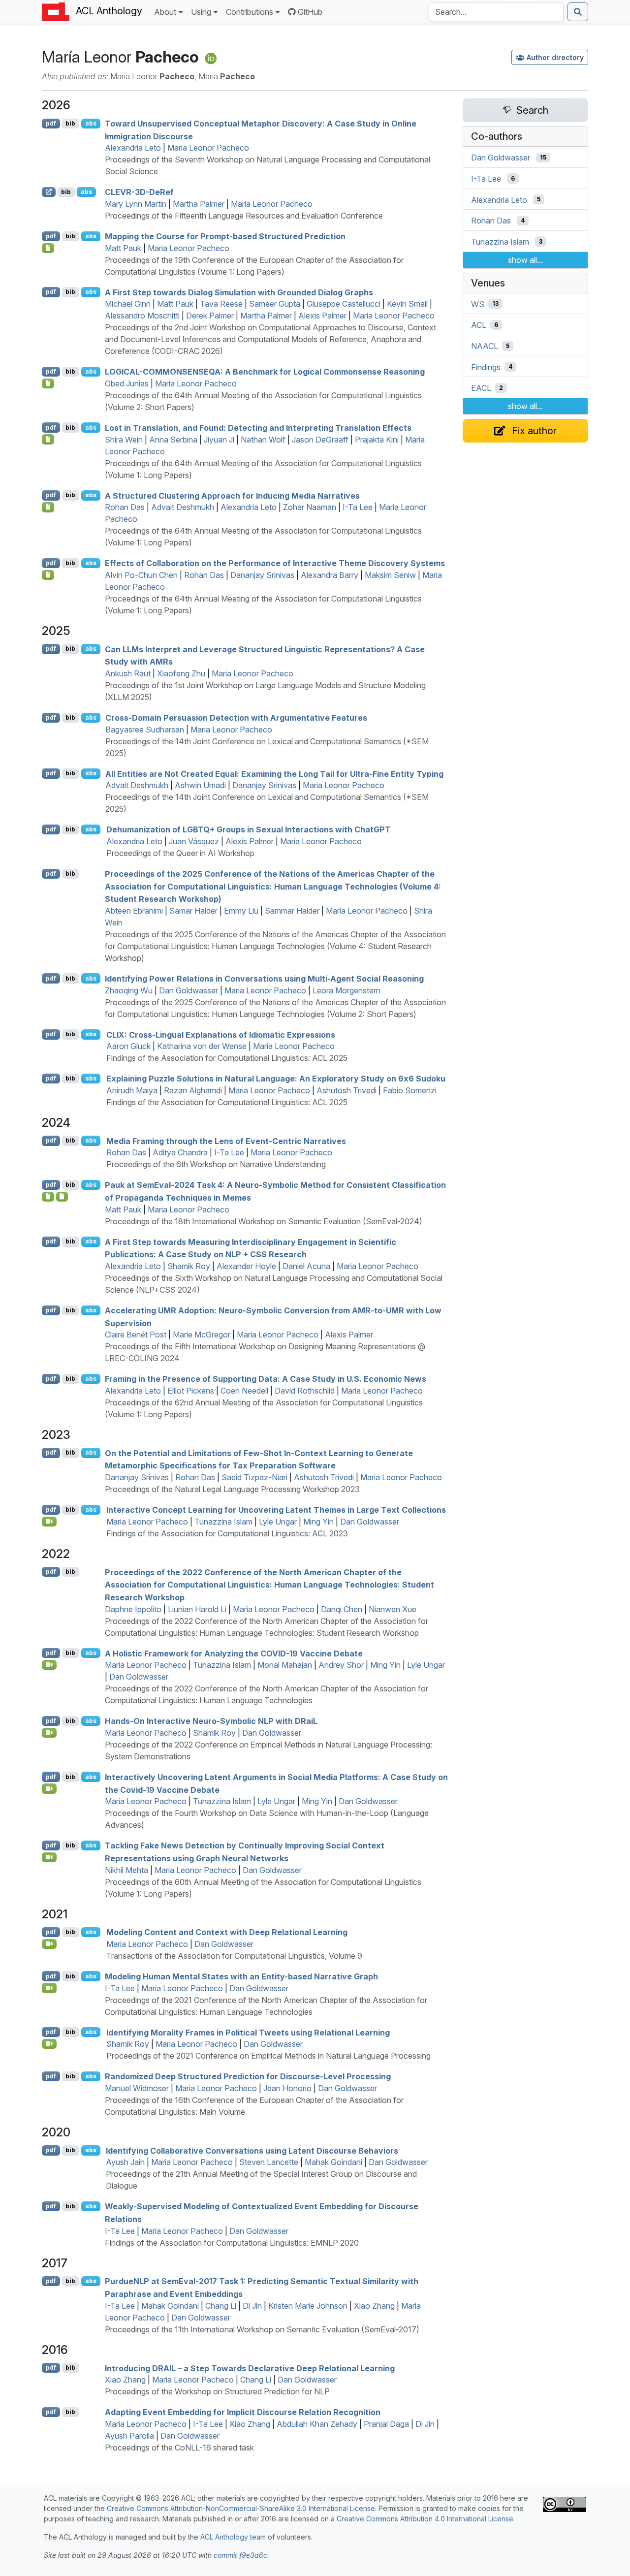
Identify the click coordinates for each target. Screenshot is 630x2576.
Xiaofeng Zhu (181, 673)
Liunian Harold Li (197, 1609)
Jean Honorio (287, 2088)
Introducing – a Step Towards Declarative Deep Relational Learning (250, 2368)
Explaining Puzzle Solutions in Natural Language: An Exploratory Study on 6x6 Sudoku (276, 1079)
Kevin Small (407, 304)
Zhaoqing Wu (129, 990)
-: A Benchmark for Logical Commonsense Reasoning (265, 372)
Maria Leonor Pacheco (208, 148)
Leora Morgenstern (346, 990)
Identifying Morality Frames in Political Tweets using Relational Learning (248, 2032)
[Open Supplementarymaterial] (48, 1197)
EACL (481, 388)
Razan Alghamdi (193, 1090)
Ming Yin (318, 1522)
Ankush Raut (128, 673)
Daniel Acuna (306, 1266)
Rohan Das (125, 507)
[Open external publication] (49, 192)
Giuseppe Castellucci (344, 304)
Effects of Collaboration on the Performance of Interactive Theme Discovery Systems (275, 563)
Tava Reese (221, 304)
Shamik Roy (189, 1266)
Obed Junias (127, 383)
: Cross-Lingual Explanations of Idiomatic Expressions (221, 1034)
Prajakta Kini (377, 440)
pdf (51, 123)
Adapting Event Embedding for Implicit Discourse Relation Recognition (243, 2412)
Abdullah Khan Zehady (317, 2424)
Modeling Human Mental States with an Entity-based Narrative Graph (241, 1976)
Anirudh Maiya (132, 1090)
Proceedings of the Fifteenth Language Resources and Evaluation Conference (244, 216)
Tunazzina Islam (223, 1522)
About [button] (165, 12)
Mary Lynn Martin (136, 204)
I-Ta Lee (358, 507)
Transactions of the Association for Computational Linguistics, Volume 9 (234, 1956)
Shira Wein (124, 440)
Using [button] (201, 12)
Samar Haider (193, 911)
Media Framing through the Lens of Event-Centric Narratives (226, 1141)
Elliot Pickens (191, 1391)
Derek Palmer (210, 316)
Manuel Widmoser (137, 2088)
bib (70, 123)
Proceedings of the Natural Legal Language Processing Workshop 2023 (232, 1489)
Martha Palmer (199, 204)
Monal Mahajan (285, 1665)
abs (91, 123)
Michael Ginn (128, 304)
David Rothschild (305, 1391)
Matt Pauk (123, 248)
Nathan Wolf (263, 440)
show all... (525, 260)
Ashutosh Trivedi (346, 1090)
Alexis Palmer (322, 316)
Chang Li (221, 2306)
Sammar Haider (292, 911)
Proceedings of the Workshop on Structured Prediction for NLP (217, 2391)
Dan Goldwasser (189, 990)
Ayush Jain (125, 2162)
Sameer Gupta (275, 304)
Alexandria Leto (133, 148)
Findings (486, 367)
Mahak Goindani (333, 2162)
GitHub (310, 12)
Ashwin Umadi (200, 785)
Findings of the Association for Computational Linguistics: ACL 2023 (227, 1533)
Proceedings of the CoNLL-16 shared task (179, 2448)
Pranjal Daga (386, 2424)
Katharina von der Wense (202, 1046)
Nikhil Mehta (126, 1870)
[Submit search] (578, 12)
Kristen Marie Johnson (308, 2306)
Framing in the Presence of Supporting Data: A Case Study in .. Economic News (266, 1379)
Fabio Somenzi (410, 1090)
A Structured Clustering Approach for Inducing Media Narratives (232, 495)
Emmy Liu (241, 911)
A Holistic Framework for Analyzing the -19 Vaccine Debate (234, 1653)
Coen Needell (244, 1391)
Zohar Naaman (310, 507)
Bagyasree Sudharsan (145, 730)
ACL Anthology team (233, 2537)
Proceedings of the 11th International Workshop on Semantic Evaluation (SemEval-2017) (262, 2329)
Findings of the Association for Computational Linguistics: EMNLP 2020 (232, 2243)
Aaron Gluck (128, 1046)
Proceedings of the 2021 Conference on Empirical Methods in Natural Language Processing (268, 2056)
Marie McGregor (202, 1335)
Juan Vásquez (194, 841)
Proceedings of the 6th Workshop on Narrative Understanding (216, 1164)
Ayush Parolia (129, 2436)
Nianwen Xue (393, 1609)
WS (478, 304)
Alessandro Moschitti (142, 316)
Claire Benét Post (136, 1335)
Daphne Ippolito (133, 1609)
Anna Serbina (173, 440)
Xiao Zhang (374, 2306)
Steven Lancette (269, 2162)
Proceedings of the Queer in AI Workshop (180, 853)
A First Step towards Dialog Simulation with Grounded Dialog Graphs (239, 292)
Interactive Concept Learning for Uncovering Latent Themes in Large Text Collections (276, 1510)
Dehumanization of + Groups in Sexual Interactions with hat (249, 829)
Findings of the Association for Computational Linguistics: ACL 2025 (227, 1058)
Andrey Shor (341, 1665)
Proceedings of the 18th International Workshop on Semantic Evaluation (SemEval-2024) (264, 1221)
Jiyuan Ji (219, 440)
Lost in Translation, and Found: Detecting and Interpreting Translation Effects (258, 428)
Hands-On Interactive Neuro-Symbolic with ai (211, 1721)
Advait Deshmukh (183, 507)
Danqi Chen (342, 1609)
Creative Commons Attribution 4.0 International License (425, 2519)
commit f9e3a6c (240, 2555)
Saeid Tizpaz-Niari (254, 1477)
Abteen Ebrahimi (134, 911)
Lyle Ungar (278, 1522)
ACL (479, 325)
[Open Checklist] (48, 248)
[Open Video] (49, 1522)
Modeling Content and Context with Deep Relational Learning (227, 1932)
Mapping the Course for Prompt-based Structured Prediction (225, 236)
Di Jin (252, 2306)
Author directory (555, 57)
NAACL (485, 346)
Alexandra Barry (330, 575)
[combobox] (496, 12)
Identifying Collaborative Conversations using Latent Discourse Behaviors (252, 2150)
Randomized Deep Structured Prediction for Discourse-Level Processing (248, 2076)
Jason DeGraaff (320, 440)
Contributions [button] (250, 12)
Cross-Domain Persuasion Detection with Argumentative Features (236, 718)
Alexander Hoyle (246, 1266)
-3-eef (139, 192)
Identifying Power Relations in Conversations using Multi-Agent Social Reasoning (264, 979)
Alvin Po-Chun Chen (141, 575)
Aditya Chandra (180, 1152)
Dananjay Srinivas (262, 575)
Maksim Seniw (390, 575)
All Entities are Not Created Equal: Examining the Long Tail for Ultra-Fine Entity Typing (274, 773)
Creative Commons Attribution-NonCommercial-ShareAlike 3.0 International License (241, 2508)
